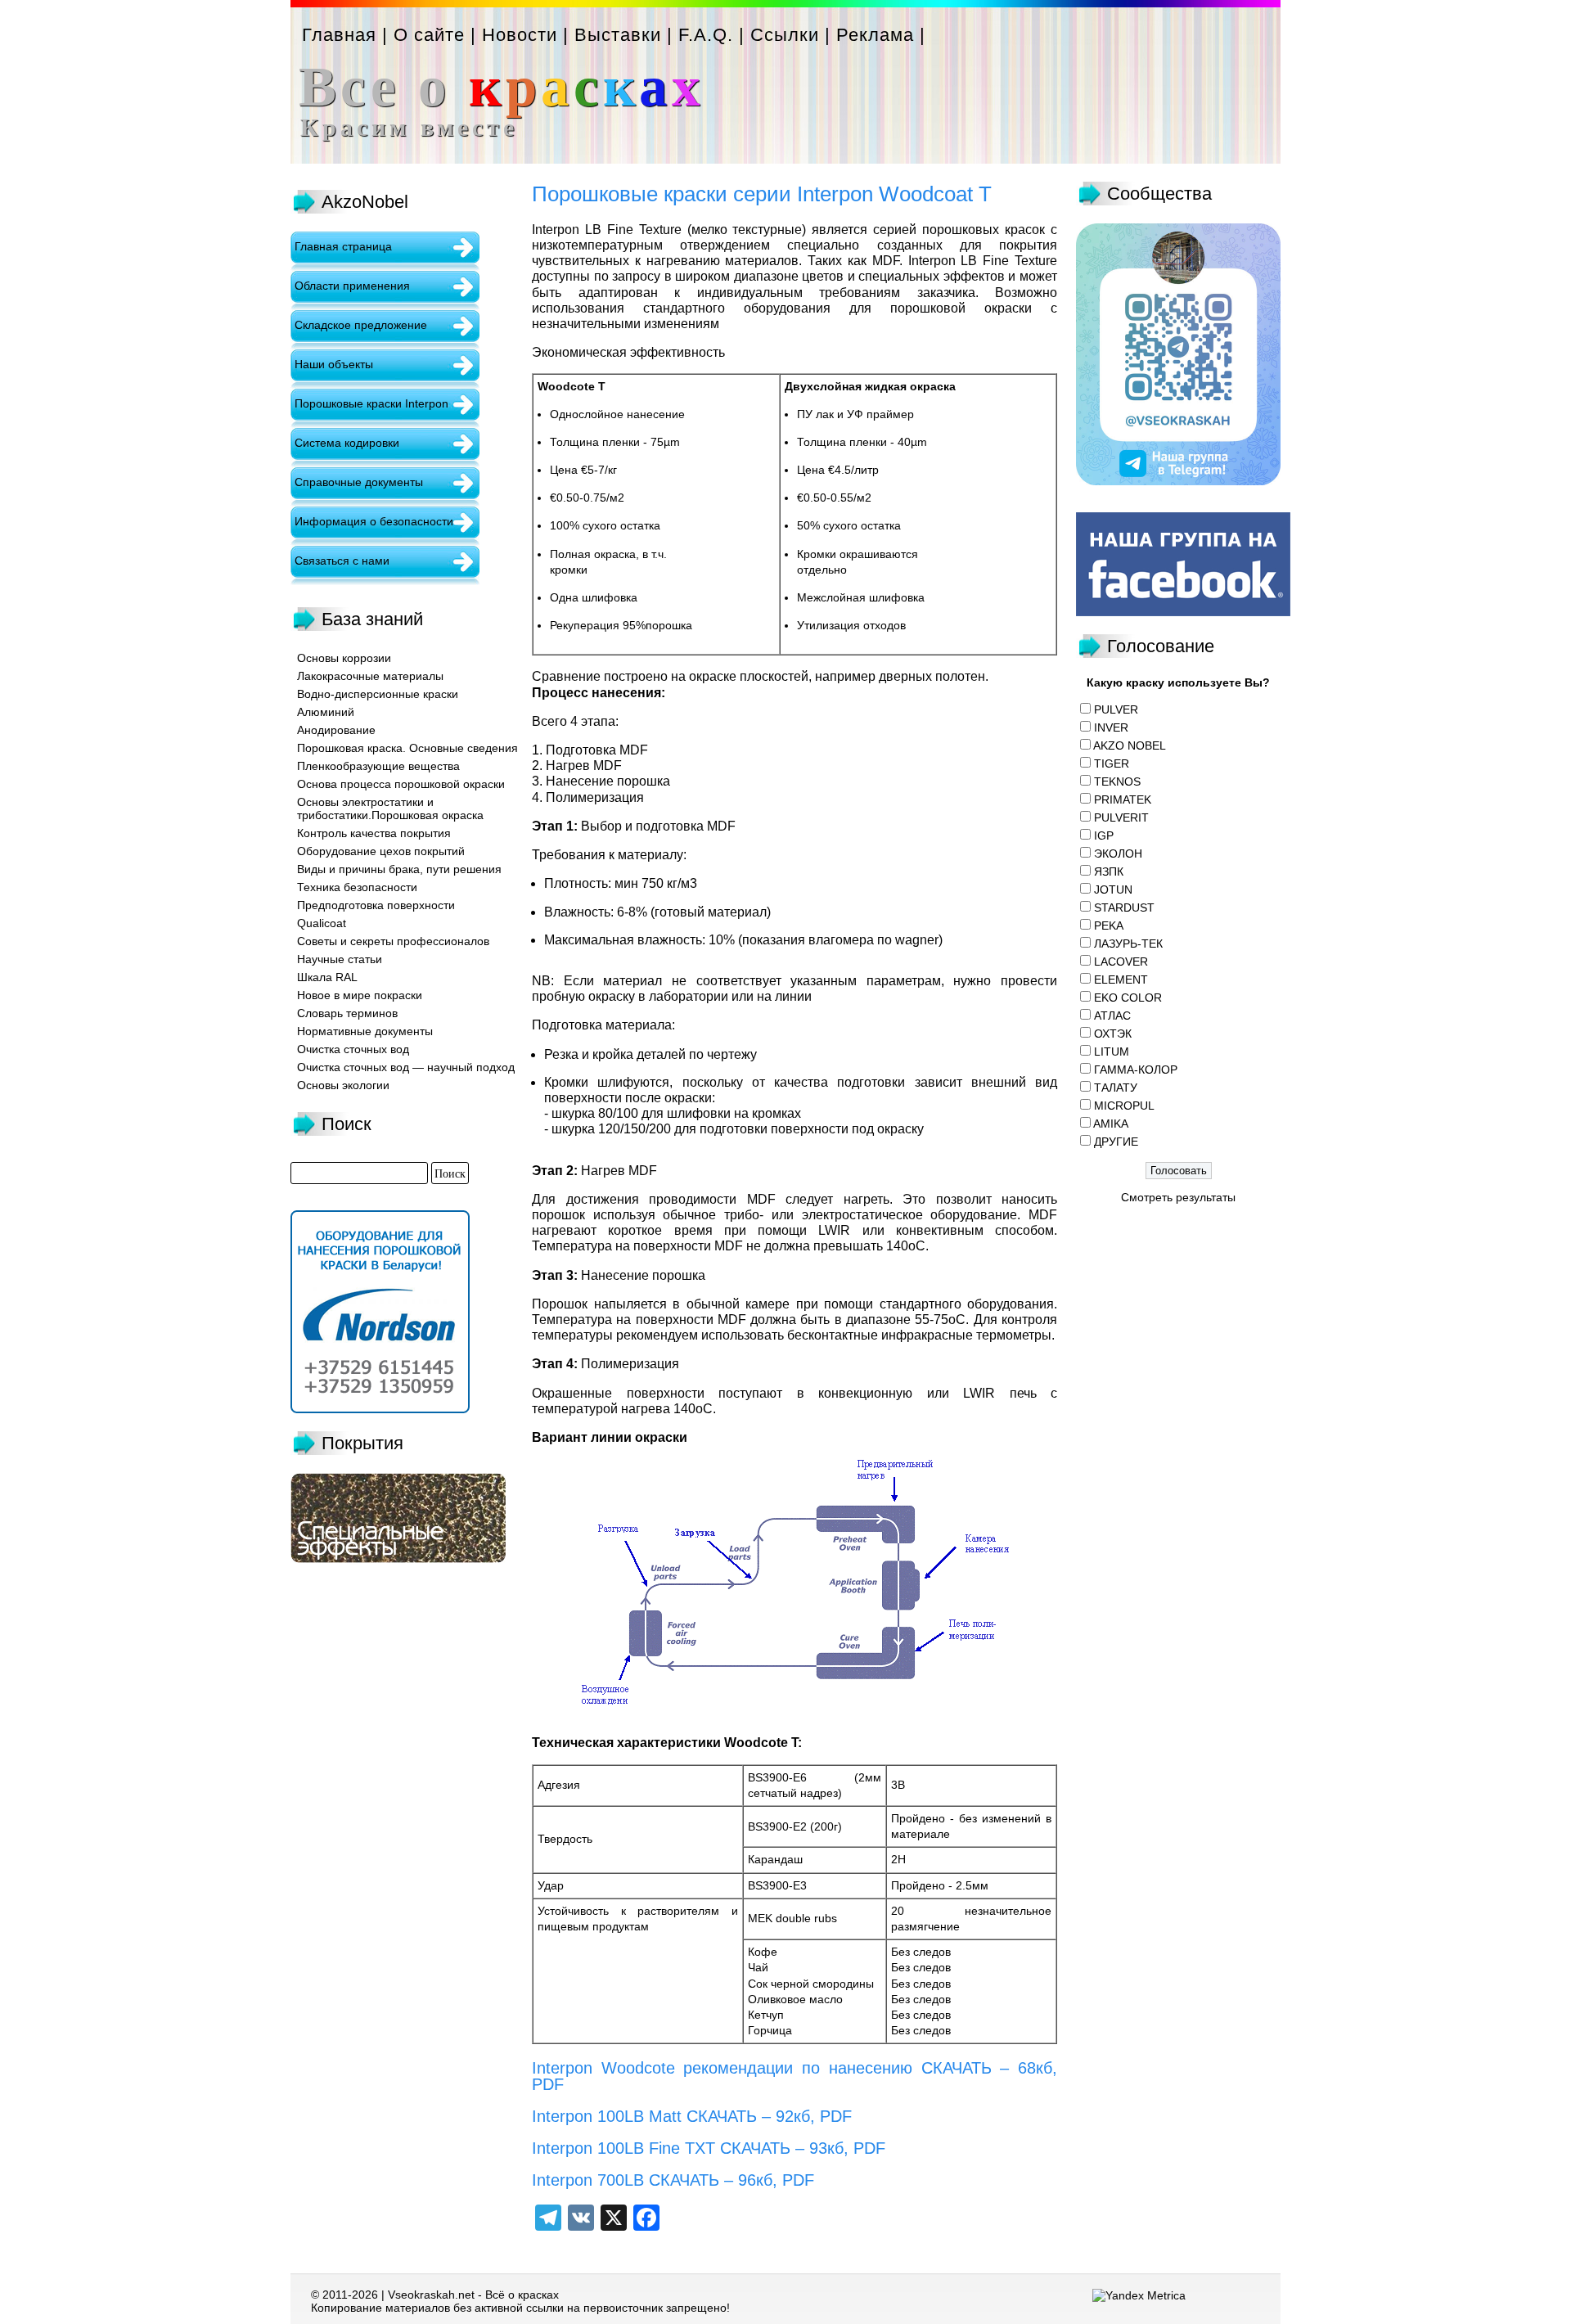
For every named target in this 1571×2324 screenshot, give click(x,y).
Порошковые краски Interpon (371, 403)
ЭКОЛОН (1118, 853)
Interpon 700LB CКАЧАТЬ (626, 2180)
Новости (520, 35)
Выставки (618, 35)
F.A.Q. (706, 35)
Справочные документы (359, 482)
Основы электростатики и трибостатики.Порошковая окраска (390, 808)
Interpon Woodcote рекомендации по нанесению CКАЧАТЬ (762, 2068)
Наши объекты (334, 364)
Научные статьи (340, 959)
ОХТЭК (1113, 1034)
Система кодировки (347, 443)
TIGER (1112, 763)
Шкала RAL (327, 977)
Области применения (352, 286)
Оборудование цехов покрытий (381, 851)
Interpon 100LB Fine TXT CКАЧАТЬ (661, 2148)
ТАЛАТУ (1116, 1088)
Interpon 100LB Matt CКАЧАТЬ (644, 2116)
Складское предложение (361, 325)
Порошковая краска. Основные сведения (407, 748)
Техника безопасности (357, 887)
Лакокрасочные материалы (370, 676)
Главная (339, 35)
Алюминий (326, 712)
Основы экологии (343, 1085)
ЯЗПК (1109, 871)
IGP (1104, 835)
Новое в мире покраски (360, 995)
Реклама (875, 35)
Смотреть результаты (1178, 1197)
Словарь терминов (347, 1013)
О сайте (429, 35)
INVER (1111, 727)
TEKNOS (1117, 781)
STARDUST (1124, 908)
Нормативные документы (365, 1031)
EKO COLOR (1128, 998)
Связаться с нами (342, 561)
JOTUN (1113, 890)
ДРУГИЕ (1116, 1142)
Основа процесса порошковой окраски (401, 784)
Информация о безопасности (374, 521)
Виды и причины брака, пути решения (399, 869)
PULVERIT (1121, 817)
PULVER (1116, 709)
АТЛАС (1112, 1016)
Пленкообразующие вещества (378, 766)
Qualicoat (322, 923)
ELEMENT (1121, 980)
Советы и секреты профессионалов (393, 941)
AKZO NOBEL (1130, 745)
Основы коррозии (344, 658)
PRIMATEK (1123, 799)
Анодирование (336, 730)
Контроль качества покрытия (374, 833)
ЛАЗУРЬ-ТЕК (1128, 944)
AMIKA (1111, 1124)
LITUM (1112, 1052)
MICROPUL (1124, 1106)
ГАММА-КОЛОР (1136, 1070)
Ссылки (785, 35)
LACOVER (1121, 962)
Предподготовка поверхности (376, 905)
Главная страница (343, 246)
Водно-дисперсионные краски (378, 694)
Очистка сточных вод (353, 1049)
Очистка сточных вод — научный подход (406, 1067)
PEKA (1109, 926)
